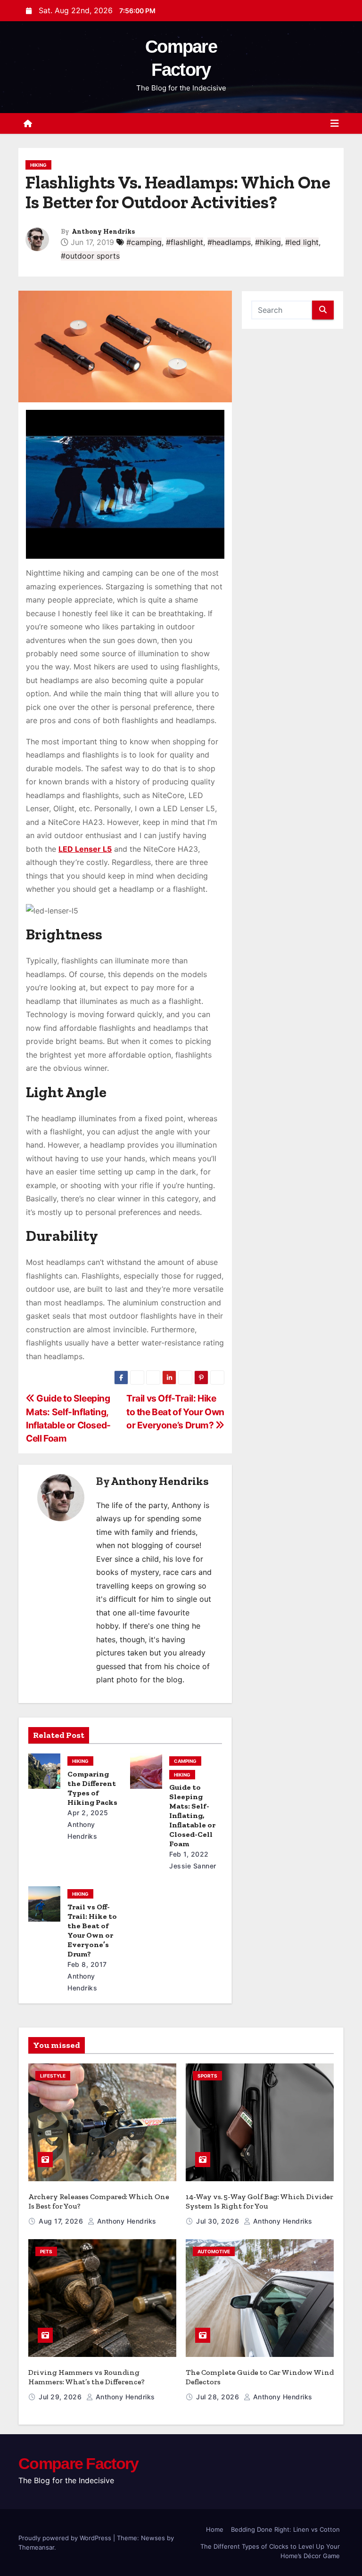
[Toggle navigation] (335, 123)
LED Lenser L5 (85, 849)
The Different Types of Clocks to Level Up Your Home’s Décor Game (270, 2551)
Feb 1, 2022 (189, 1854)
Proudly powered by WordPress (66, 2538)
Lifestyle (53, 2076)
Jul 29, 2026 (61, 2397)
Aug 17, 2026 (62, 2221)
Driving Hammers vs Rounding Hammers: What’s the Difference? (86, 2377)
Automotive (214, 2251)
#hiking (268, 242)
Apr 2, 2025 (88, 1813)
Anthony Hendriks (103, 232)
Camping (185, 1761)
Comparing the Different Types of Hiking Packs (92, 1788)
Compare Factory (78, 2463)
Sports (207, 2076)
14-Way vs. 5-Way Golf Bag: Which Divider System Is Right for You (259, 2201)
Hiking (38, 165)
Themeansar (36, 2547)
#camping (144, 242)
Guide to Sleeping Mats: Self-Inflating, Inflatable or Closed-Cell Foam (192, 1815)
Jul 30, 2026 (219, 2221)
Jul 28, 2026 (219, 2397)
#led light (302, 242)
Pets (46, 2251)
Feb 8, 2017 (87, 1964)
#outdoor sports (90, 256)
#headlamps (229, 242)
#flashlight (185, 242)
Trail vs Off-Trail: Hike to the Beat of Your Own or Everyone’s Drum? (175, 1412)
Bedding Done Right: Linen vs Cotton (285, 2529)
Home (215, 2529)
